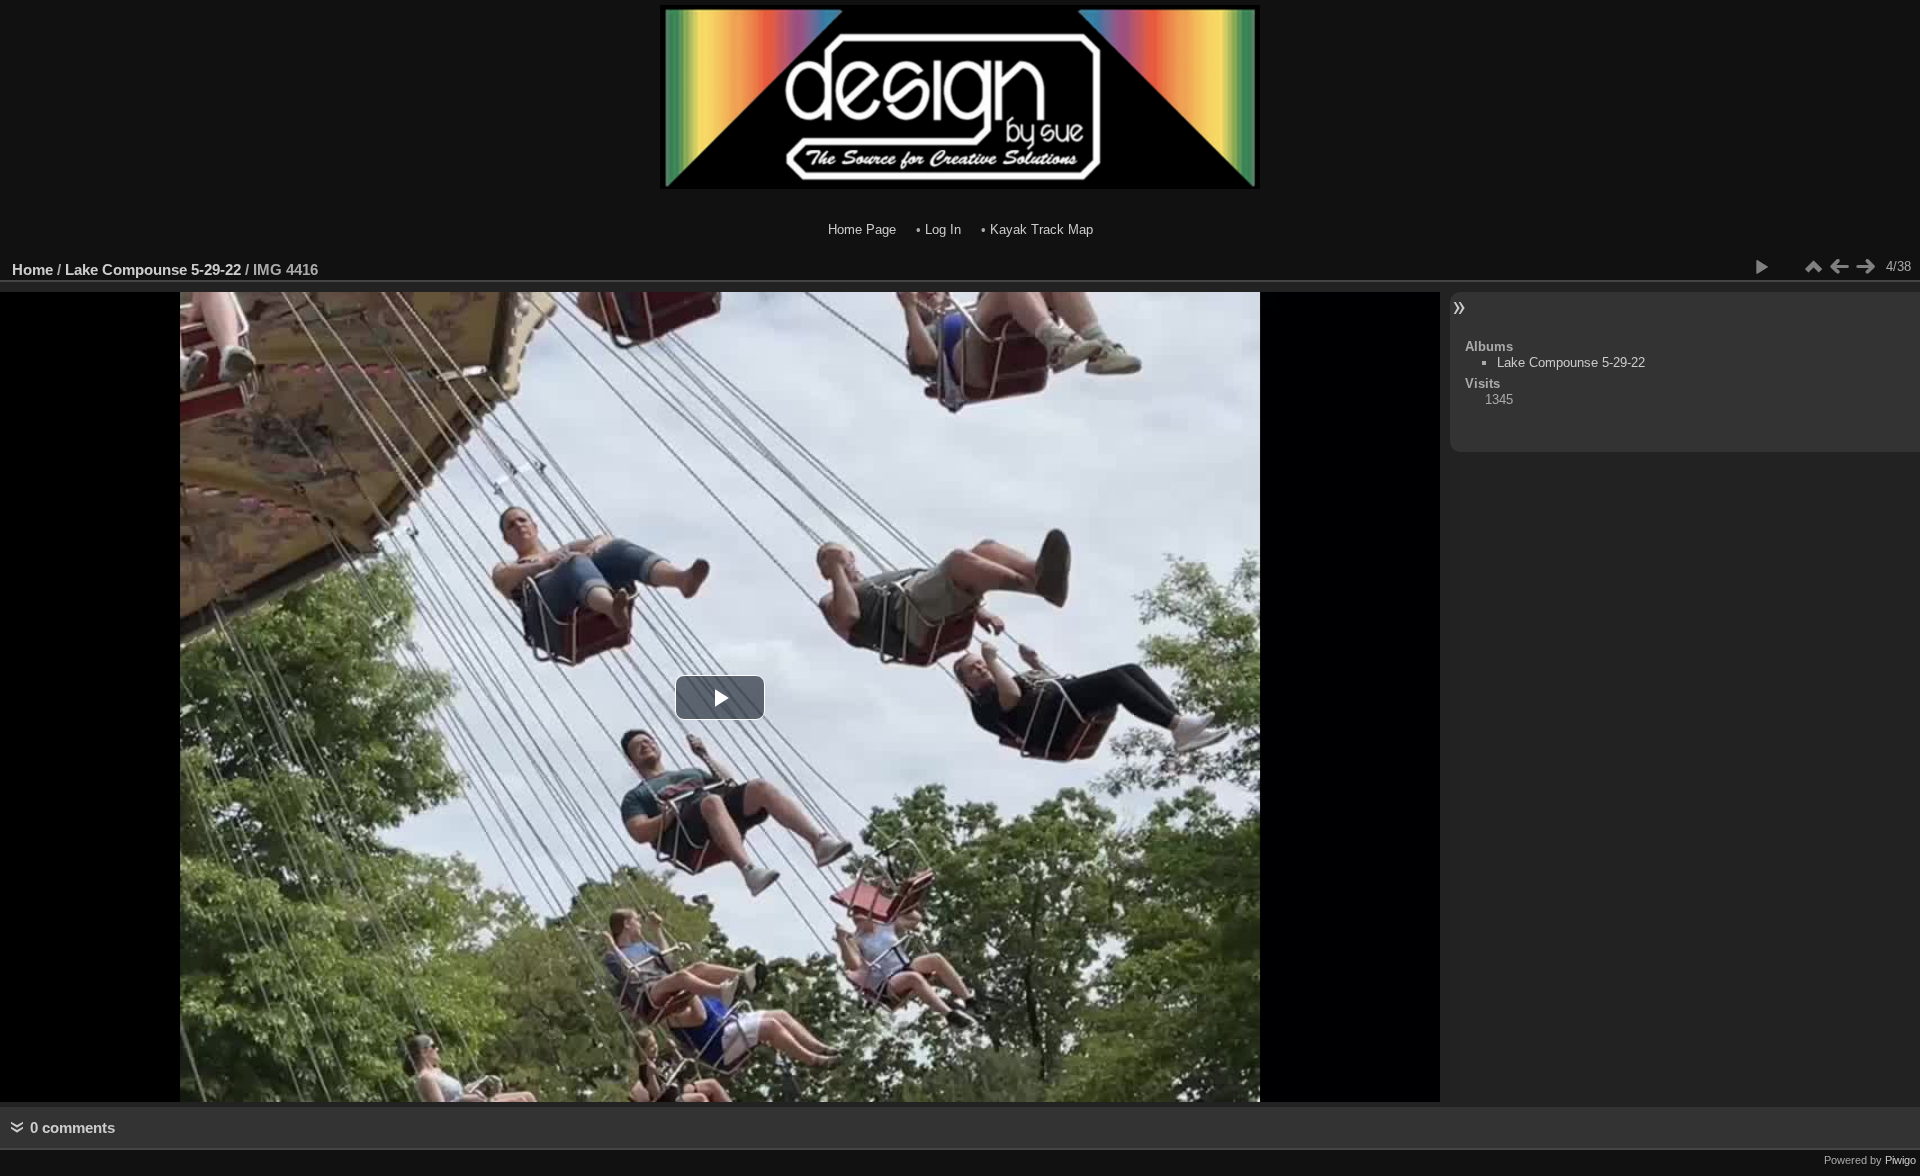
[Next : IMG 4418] (1865, 267)
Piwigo (1900, 1160)
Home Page (862, 229)
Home (32, 269)
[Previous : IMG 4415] (1839, 267)
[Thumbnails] (1813, 267)
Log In (943, 229)
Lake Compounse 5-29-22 (153, 269)
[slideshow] (1761, 267)
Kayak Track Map (1041, 229)
